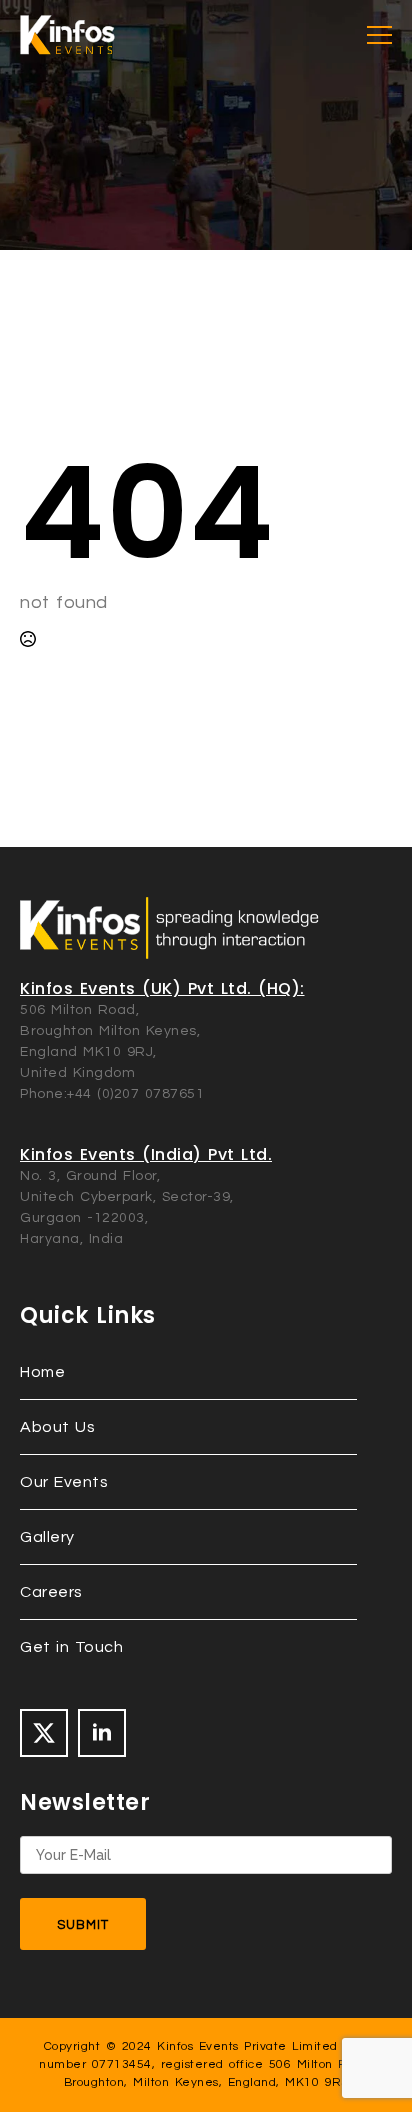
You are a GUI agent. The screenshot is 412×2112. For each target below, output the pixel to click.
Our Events (64, 1482)
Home (42, 1372)
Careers (51, 1592)
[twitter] (44, 1733)
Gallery (47, 1537)
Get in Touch (71, 1647)
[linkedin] (102, 1733)
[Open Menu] (379, 35)
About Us (57, 1427)
